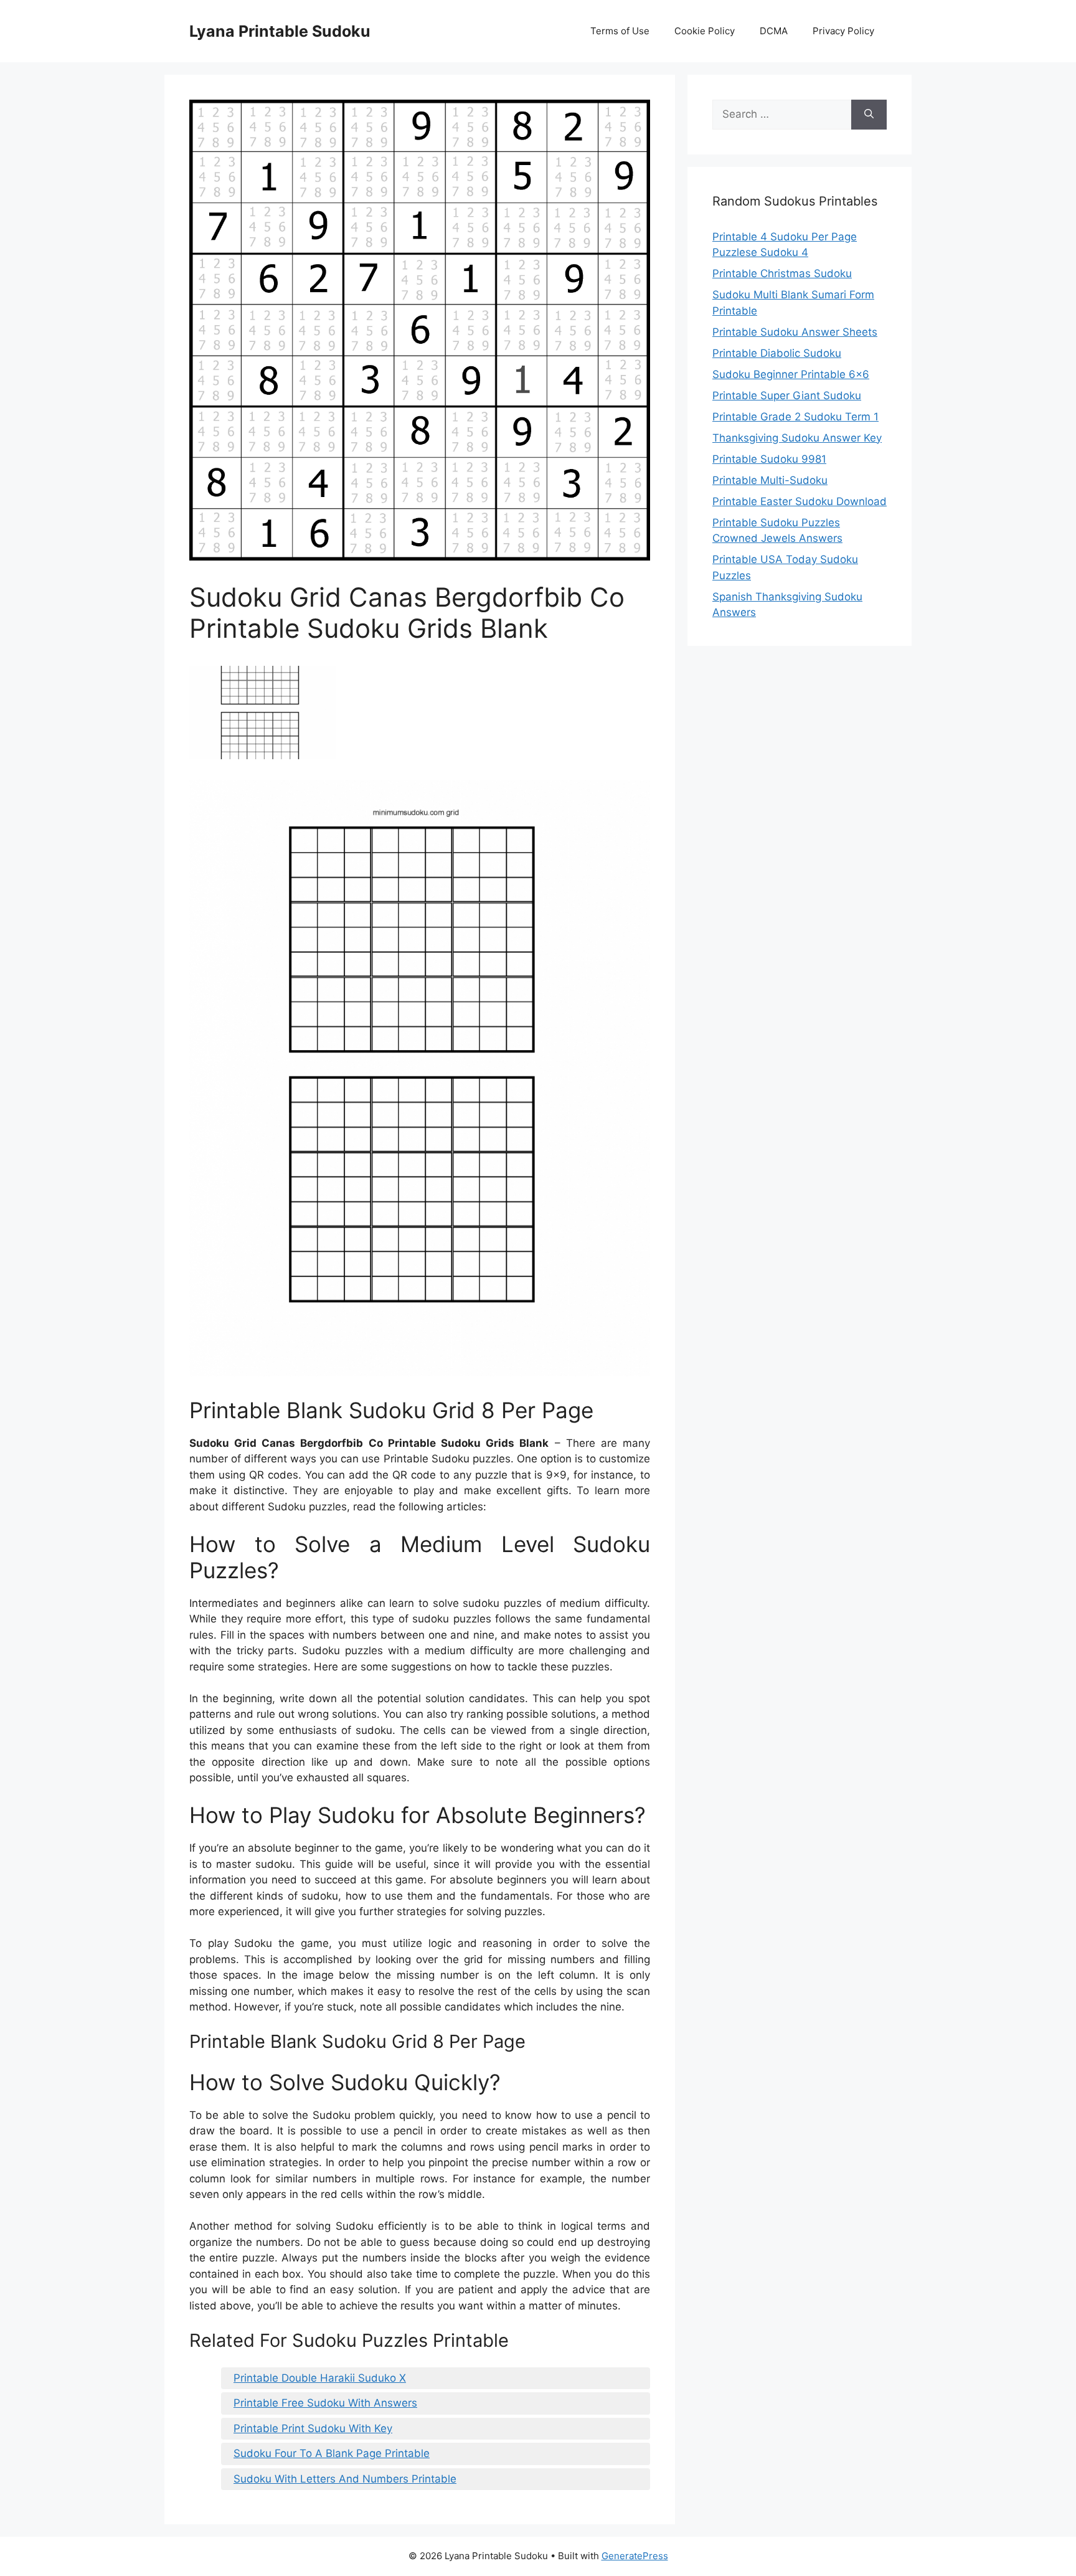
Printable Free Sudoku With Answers (325, 2403)
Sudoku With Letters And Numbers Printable (345, 2479)
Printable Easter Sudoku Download (800, 501)
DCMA (774, 31)
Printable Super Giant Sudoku (787, 395)
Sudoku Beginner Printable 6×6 (791, 374)
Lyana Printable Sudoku (280, 31)
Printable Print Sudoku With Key (313, 2428)
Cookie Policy (705, 31)
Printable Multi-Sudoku (770, 480)
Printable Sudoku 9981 (769, 459)
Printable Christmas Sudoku (782, 273)
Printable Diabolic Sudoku (777, 353)
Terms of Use (620, 31)
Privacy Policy (843, 31)
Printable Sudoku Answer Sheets (795, 332)
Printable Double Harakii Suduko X (320, 2378)
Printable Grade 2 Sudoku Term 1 (795, 417)
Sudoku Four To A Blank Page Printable (332, 2453)
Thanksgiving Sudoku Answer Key (797, 438)
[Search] (869, 115)
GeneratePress (635, 2556)
